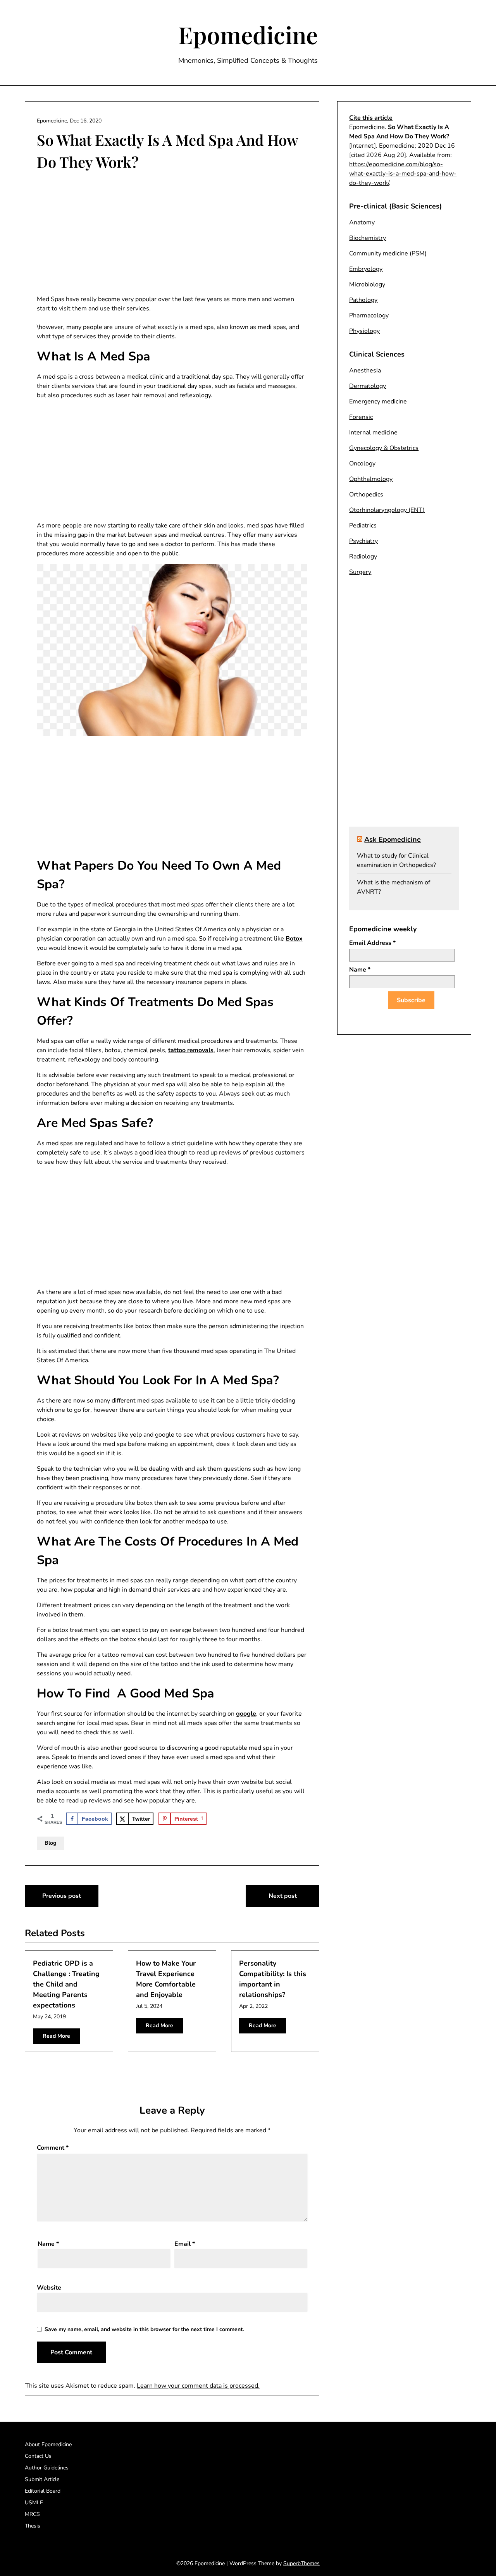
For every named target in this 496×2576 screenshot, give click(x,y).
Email (185, 2244)
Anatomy (362, 222)
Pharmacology (369, 315)
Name (48, 2244)
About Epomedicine (48, 2444)
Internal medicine (373, 432)
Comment (53, 2148)
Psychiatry (363, 541)
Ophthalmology (371, 479)
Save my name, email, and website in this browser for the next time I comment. (144, 2329)
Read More (56, 2036)
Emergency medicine (378, 401)
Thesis (33, 2526)
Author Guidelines (47, 2468)
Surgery (360, 572)
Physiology (364, 331)
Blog (50, 1843)
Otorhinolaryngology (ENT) (387, 510)
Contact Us (38, 2456)
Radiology (363, 557)
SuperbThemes (301, 2563)
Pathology (363, 300)
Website (49, 2288)
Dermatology (368, 386)
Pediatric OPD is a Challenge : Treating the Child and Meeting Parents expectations (66, 1984)
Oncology (362, 464)
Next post (283, 1896)
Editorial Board (43, 2491)
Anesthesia (365, 370)
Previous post (62, 1896)
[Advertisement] (172, 234)
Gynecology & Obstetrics (384, 448)
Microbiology (367, 284)
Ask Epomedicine (393, 839)
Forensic (361, 417)
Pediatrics (363, 526)
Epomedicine (248, 34)
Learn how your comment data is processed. (198, 2386)
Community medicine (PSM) (388, 253)
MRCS (32, 2514)
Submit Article (42, 2479)
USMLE (34, 2503)
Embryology (366, 269)
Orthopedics (366, 495)
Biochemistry (368, 238)
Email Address (372, 943)
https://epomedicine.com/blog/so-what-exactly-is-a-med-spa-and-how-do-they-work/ (403, 174)
